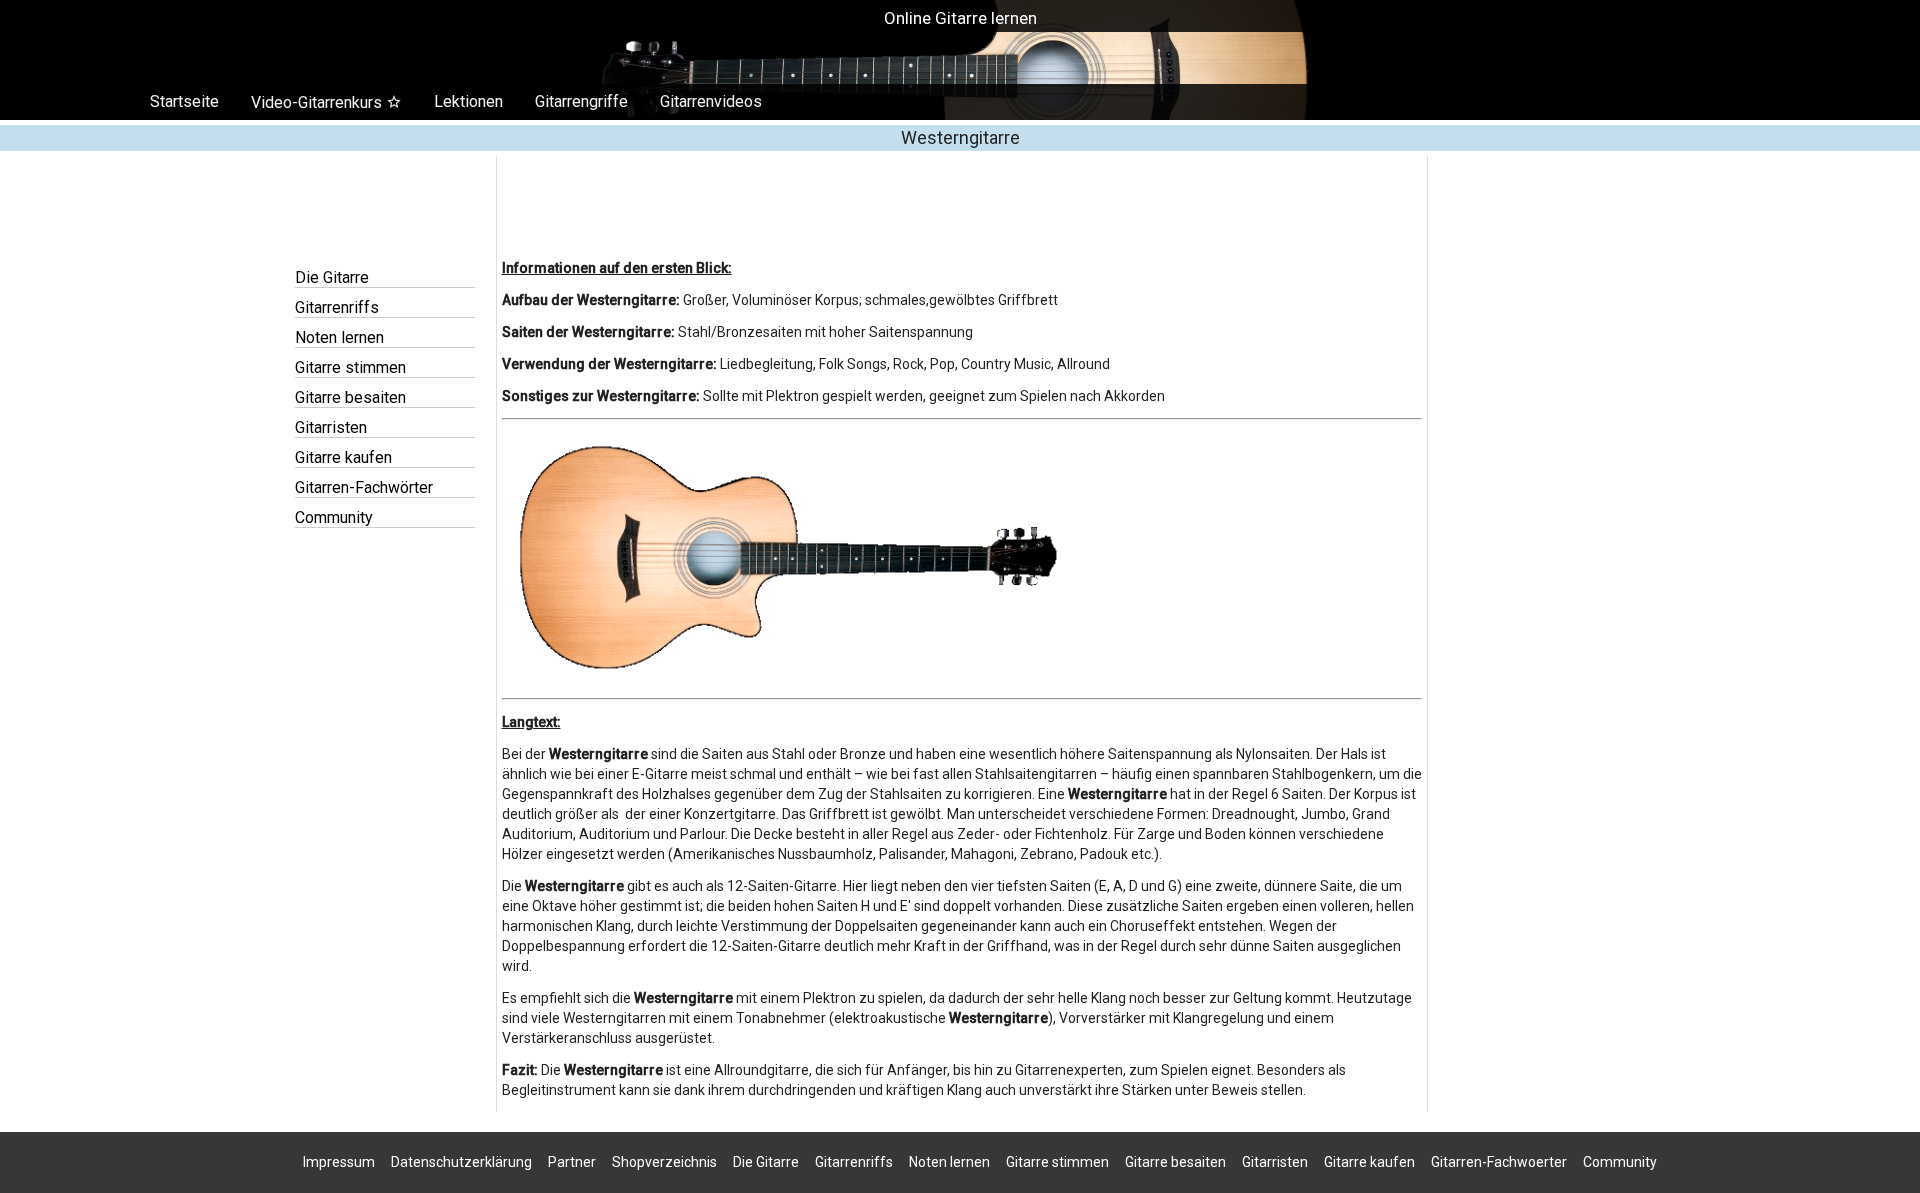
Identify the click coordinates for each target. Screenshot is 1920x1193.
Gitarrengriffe (581, 101)
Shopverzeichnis (664, 1162)
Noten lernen (339, 337)
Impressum (339, 1162)
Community (334, 517)
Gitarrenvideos (711, 101)
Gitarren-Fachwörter (364, 487)
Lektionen (468, 101)
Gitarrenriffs (337, 307)
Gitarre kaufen (343, 457)
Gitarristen (331, 427)
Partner (572, 1162)
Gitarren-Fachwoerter (1499, 1162)
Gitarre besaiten (350, 397)
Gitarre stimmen (350, 367)
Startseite (184, 101)
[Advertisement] (960, 1182)
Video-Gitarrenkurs (326, 102)
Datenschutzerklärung (461, 1162)
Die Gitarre (332, 277)
